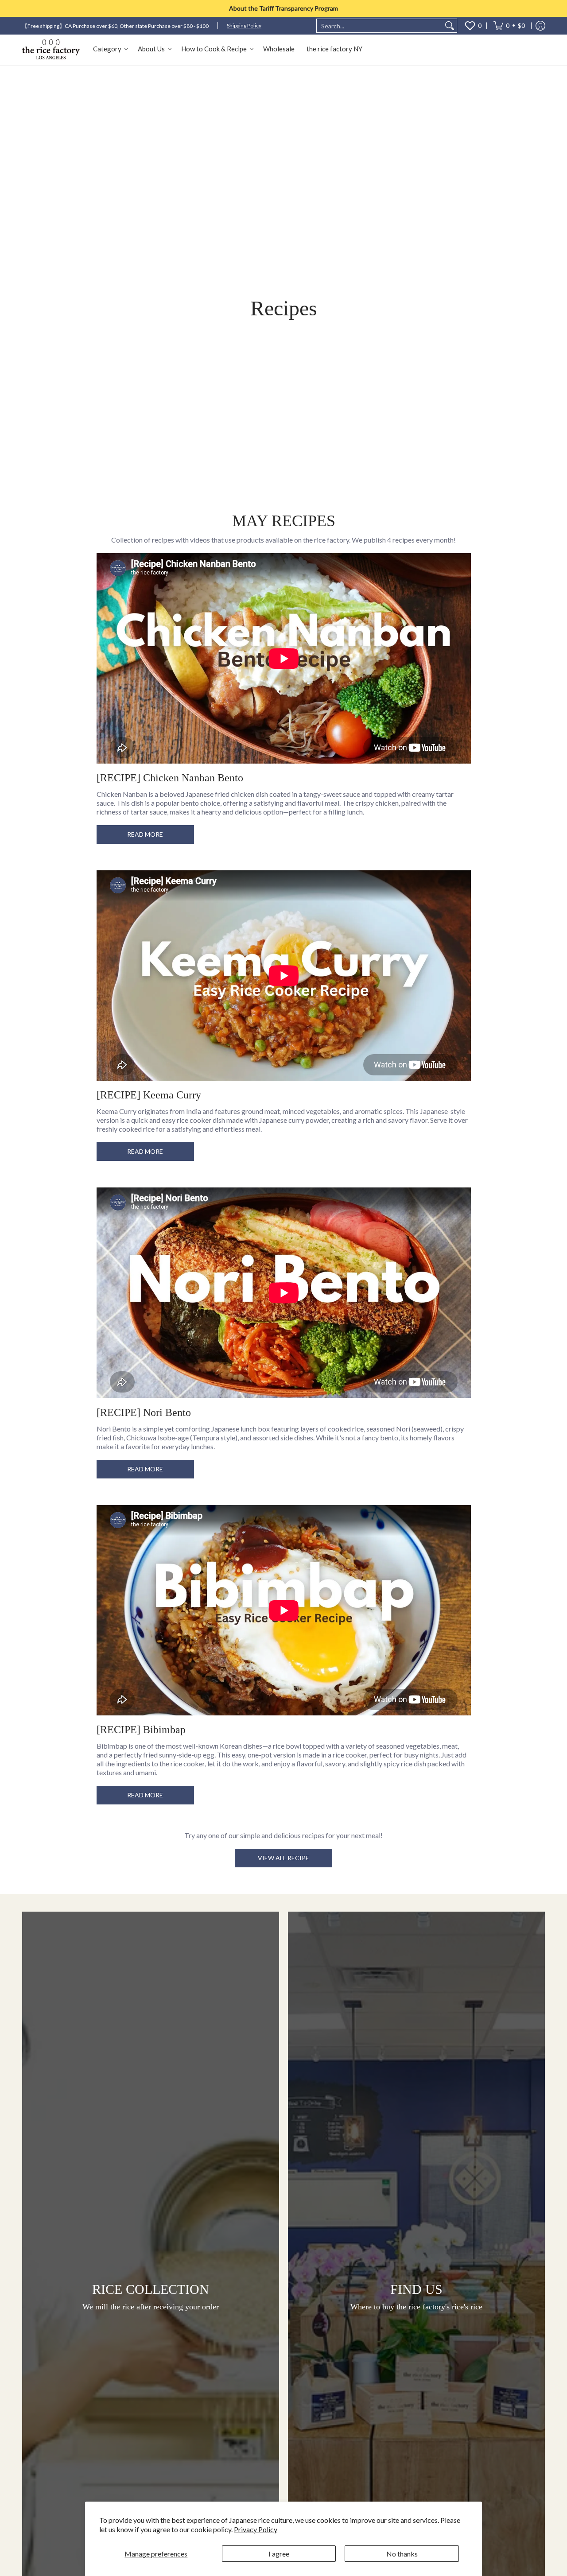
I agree (279, 2554)
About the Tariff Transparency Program (283, 8)
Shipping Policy (244, 25)
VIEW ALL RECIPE (283, 1858)
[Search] (450, 26)
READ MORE (145, 834)
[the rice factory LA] (51, 50)
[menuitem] (509, 26)
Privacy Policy (256, 2529)
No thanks (402, 2554)
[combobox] (380, 26)
